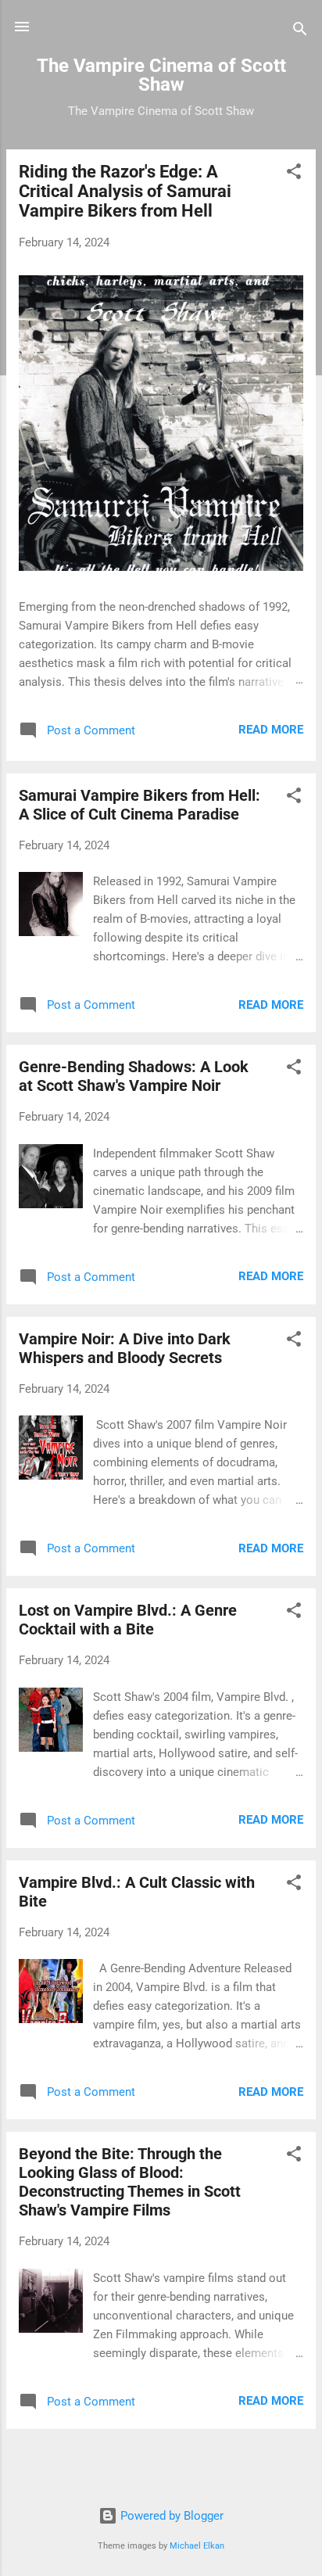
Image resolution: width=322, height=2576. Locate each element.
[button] (294, 174)
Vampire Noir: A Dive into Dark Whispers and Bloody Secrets (125, 1348)
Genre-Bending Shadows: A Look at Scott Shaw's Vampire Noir (134, 1076)
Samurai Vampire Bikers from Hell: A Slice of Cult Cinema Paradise (140, 805)
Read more (271, 730)
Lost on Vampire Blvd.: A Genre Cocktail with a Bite (128, 1620)
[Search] (300, 32)
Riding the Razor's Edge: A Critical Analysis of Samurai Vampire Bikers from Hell (125, 191)
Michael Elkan (197, 2546)
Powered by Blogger (170, 2516)
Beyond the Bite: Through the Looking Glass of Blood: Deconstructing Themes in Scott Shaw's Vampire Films (130, 2182)
